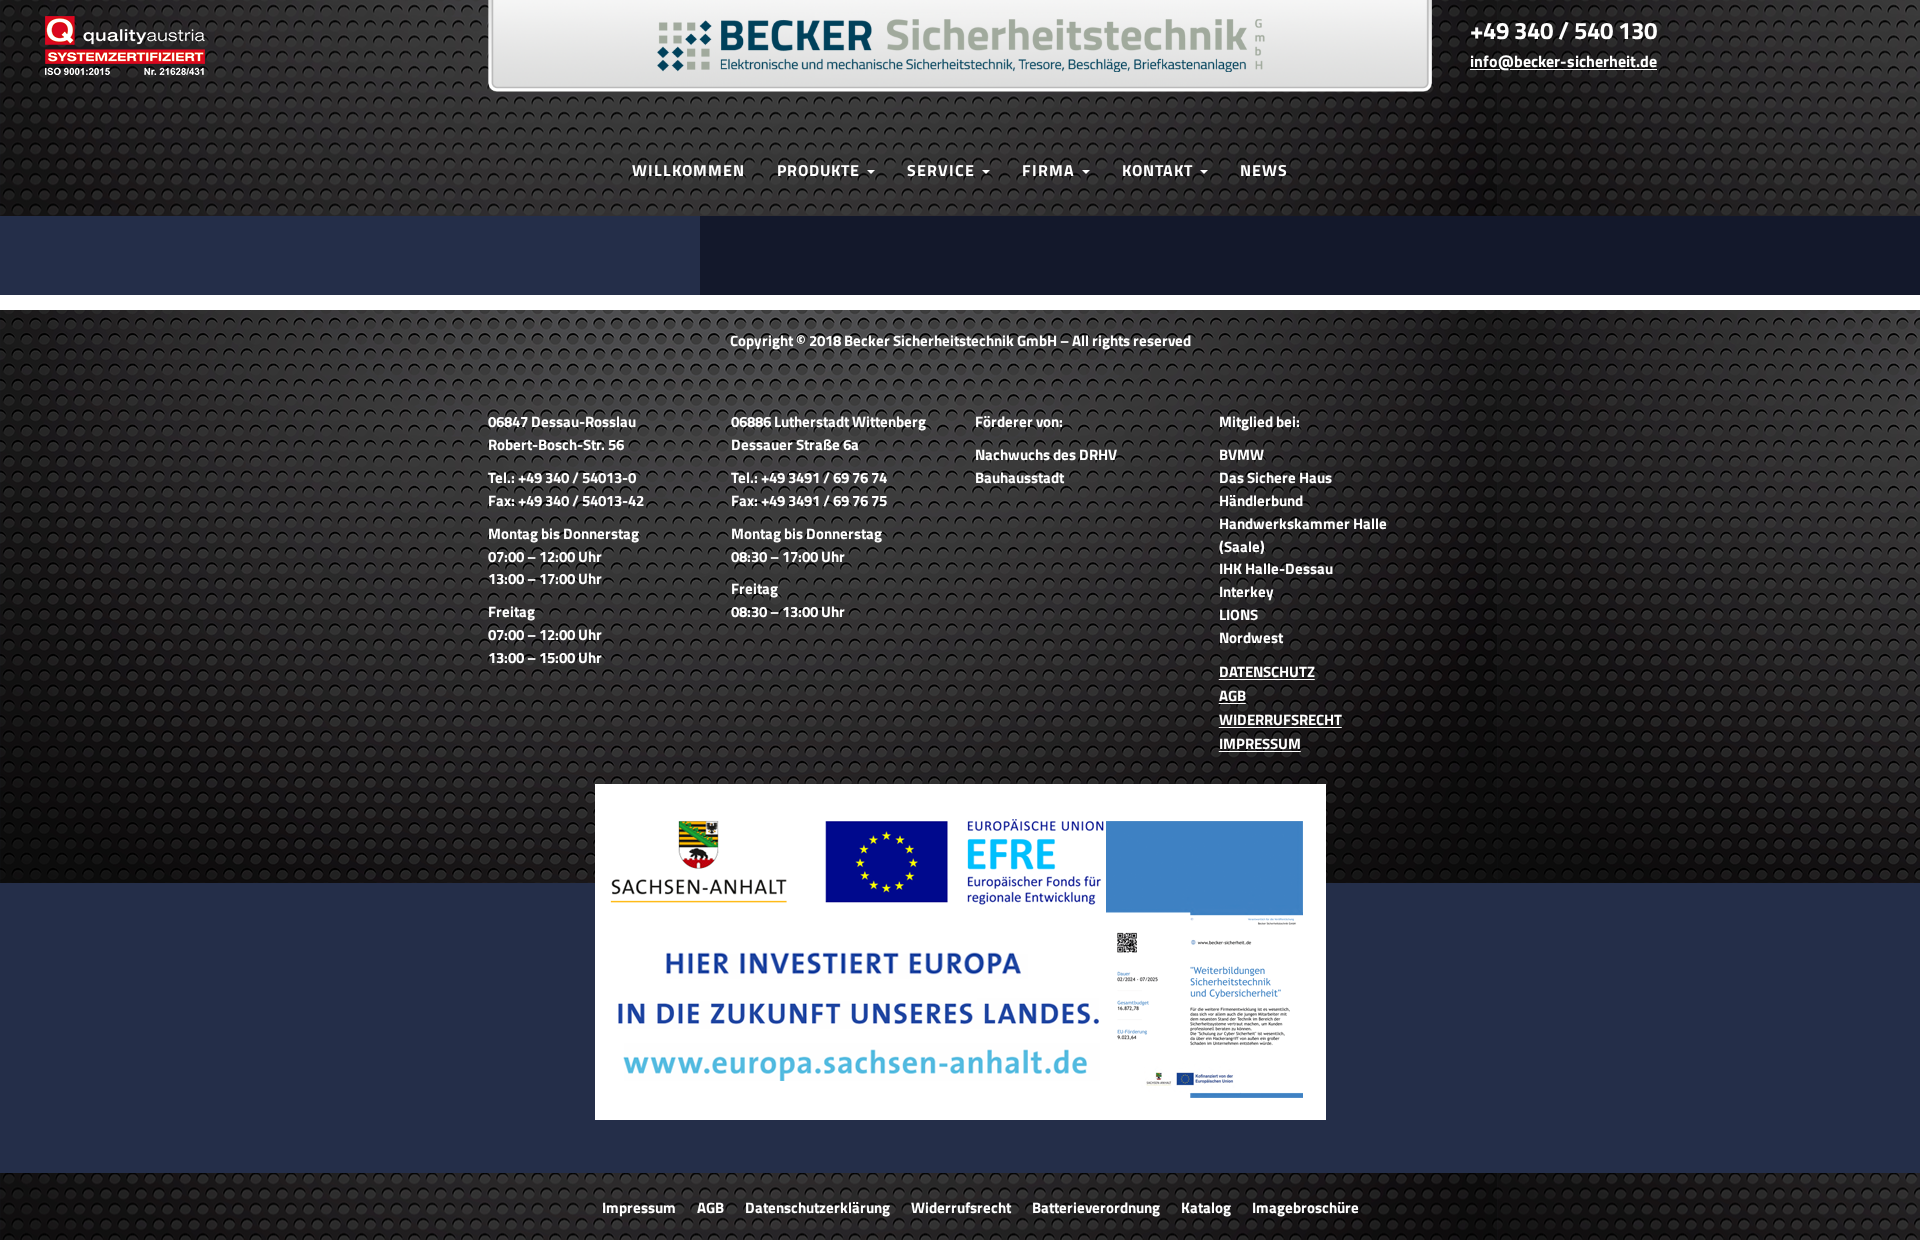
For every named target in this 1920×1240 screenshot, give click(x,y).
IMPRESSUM (1260, 743)
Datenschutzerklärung (817, 1207)
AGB (1232, 695)
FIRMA (1051, 170)
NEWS (1264, 170)
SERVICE (943, 170)
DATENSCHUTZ (1267, 671)
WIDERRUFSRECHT (1280, 719)
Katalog (1206, 1207)
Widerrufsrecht (961, 1207)
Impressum (639, 1207)
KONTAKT (1160, 170)
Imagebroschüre (1305, 1207)
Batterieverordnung (1096, 1207)
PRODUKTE (821, 170)
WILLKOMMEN (688, 170)
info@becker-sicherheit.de (1563, 61)
